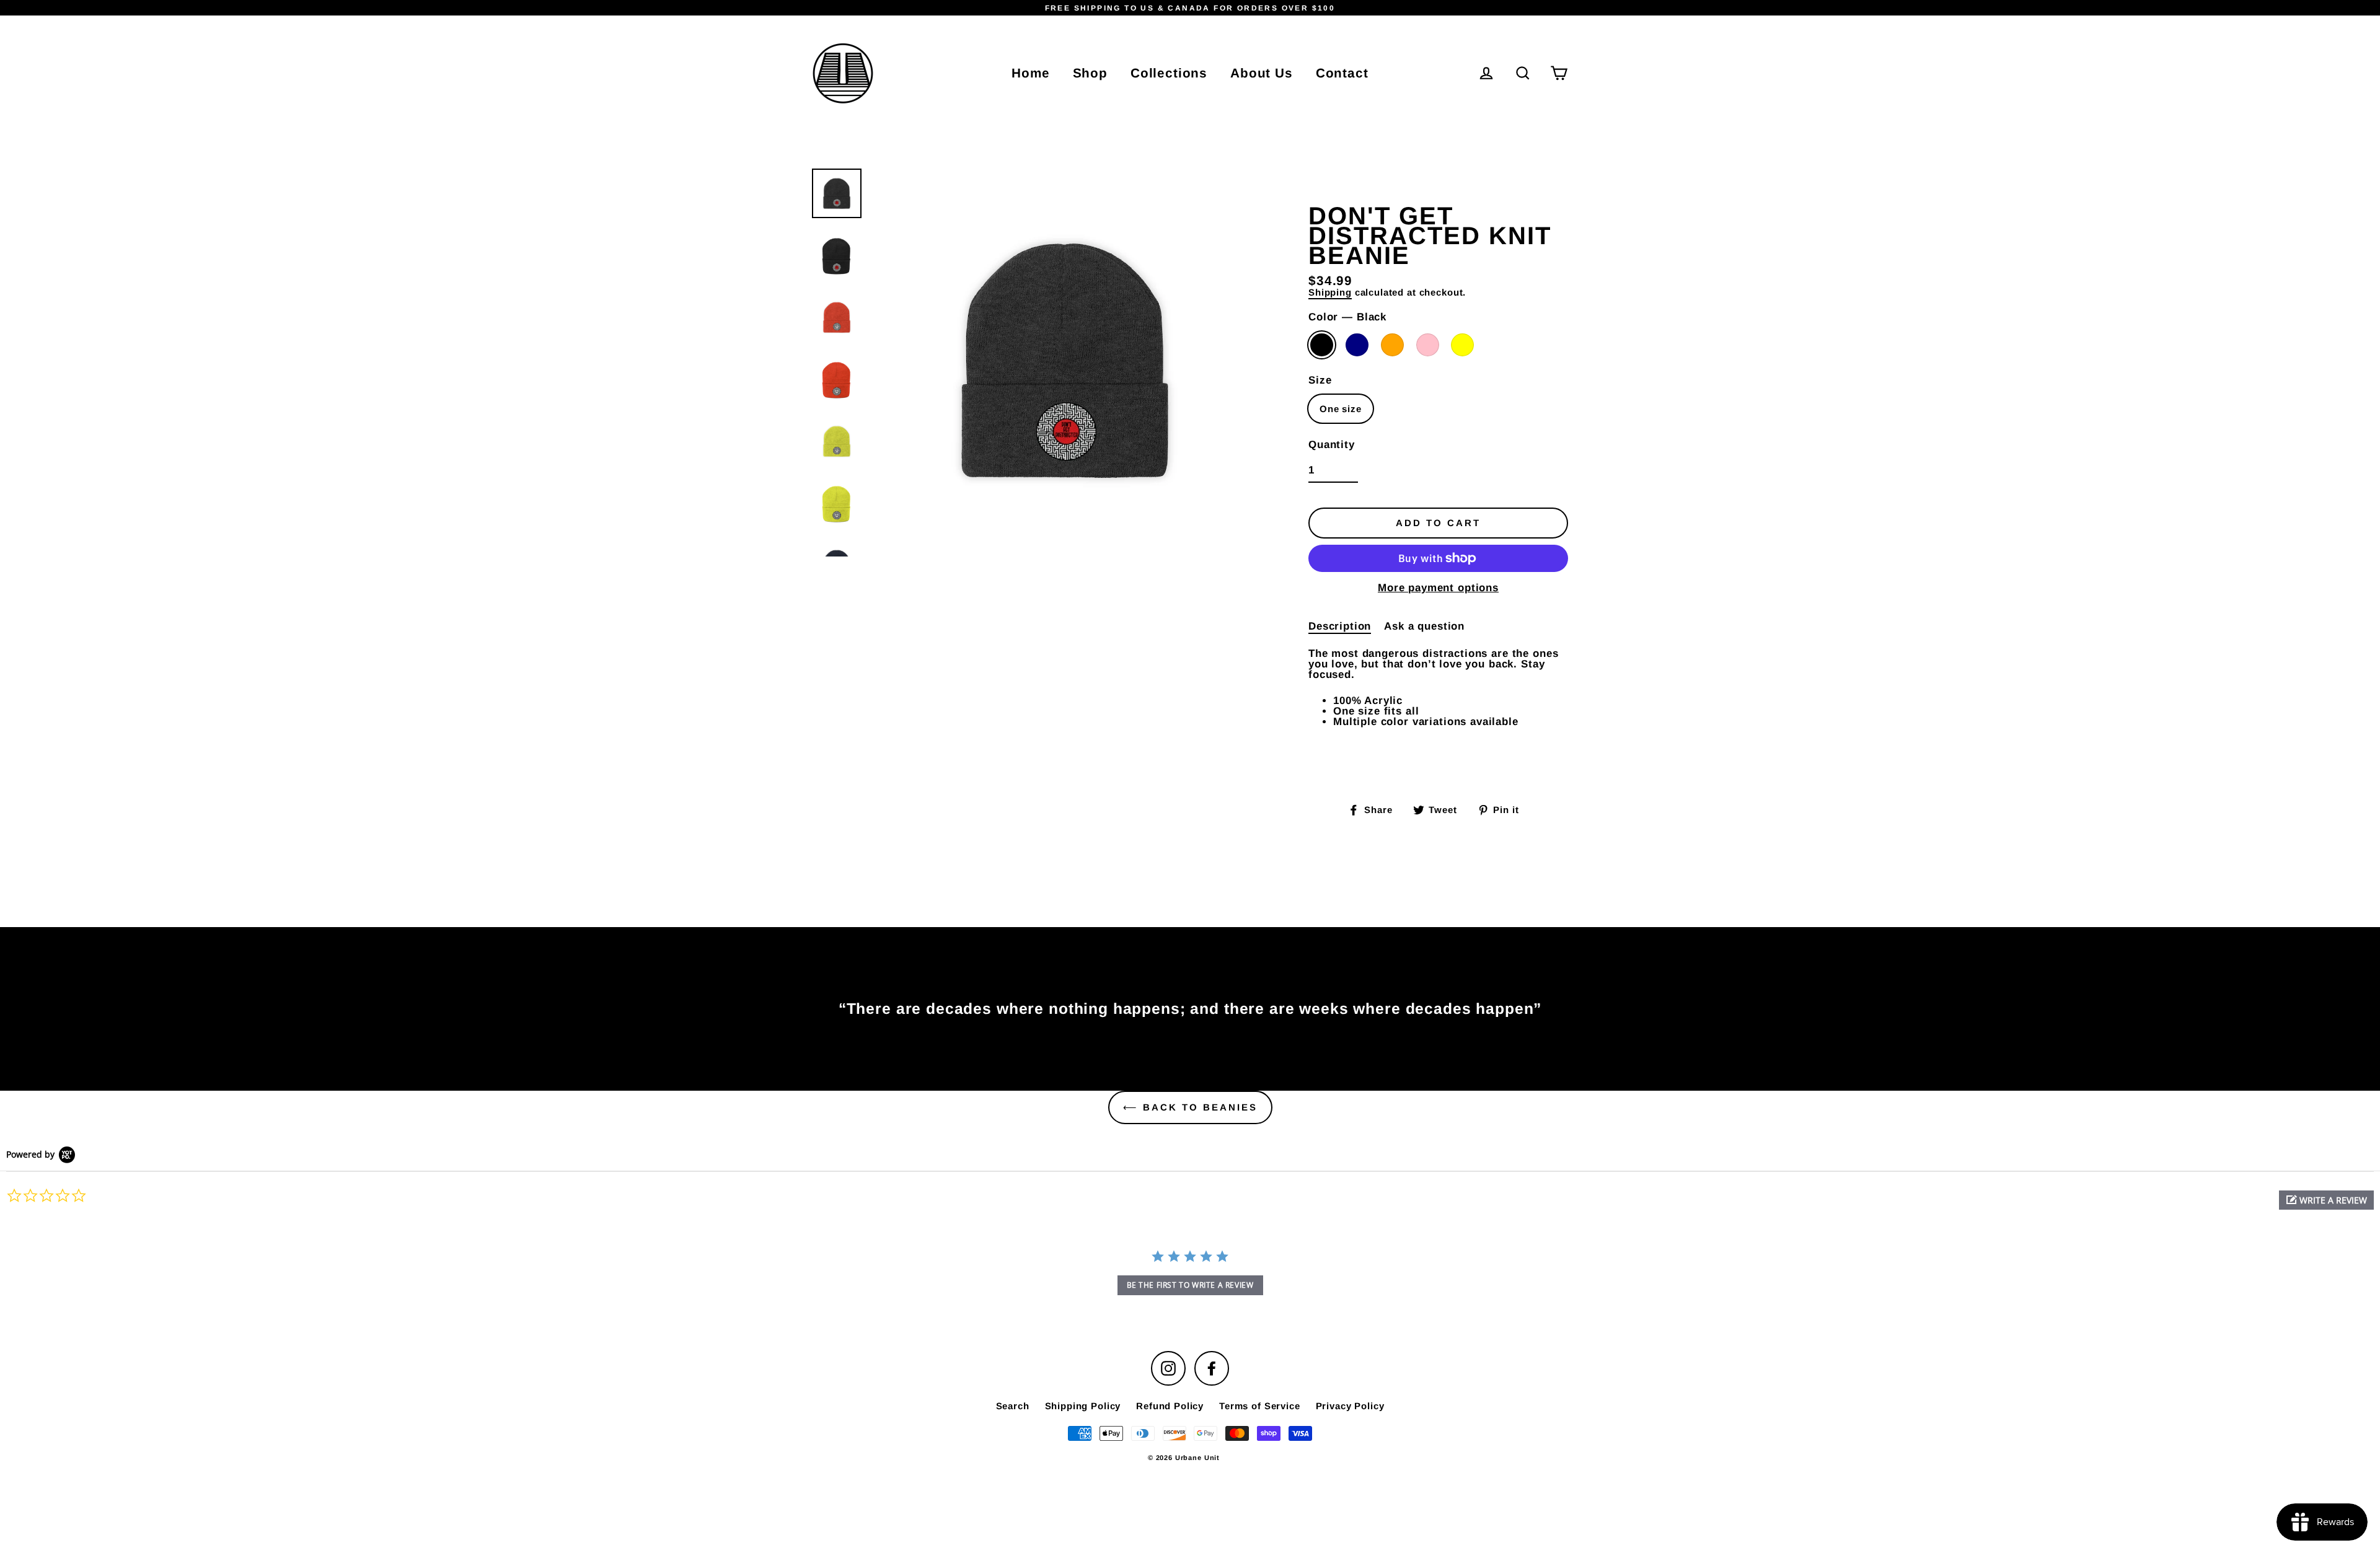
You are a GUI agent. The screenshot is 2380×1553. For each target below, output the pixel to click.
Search (1013, 1406)
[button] (2326, 1200)
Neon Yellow (1462, 345)
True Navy (1357, 345)
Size (1320, 380)
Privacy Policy (1350, 1406)
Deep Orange (1392, 345)
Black (1322, 345)
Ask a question (1424, 626)
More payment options (1438, 588)
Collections (1169, 73)
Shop (1090, 73)
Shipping (1330, 293)
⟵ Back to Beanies (1190, 1107)
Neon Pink (1428, 345)
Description (1340, 626)
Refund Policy (1170, 1406)
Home (1030, 73)
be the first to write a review (1190, 1285)
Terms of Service (1260, 1406)
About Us (1262, 73)
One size (1341, 409)
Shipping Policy (1083, 1406)
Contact (1342, 73)
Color (1347, 317)
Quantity (1332, 445)
